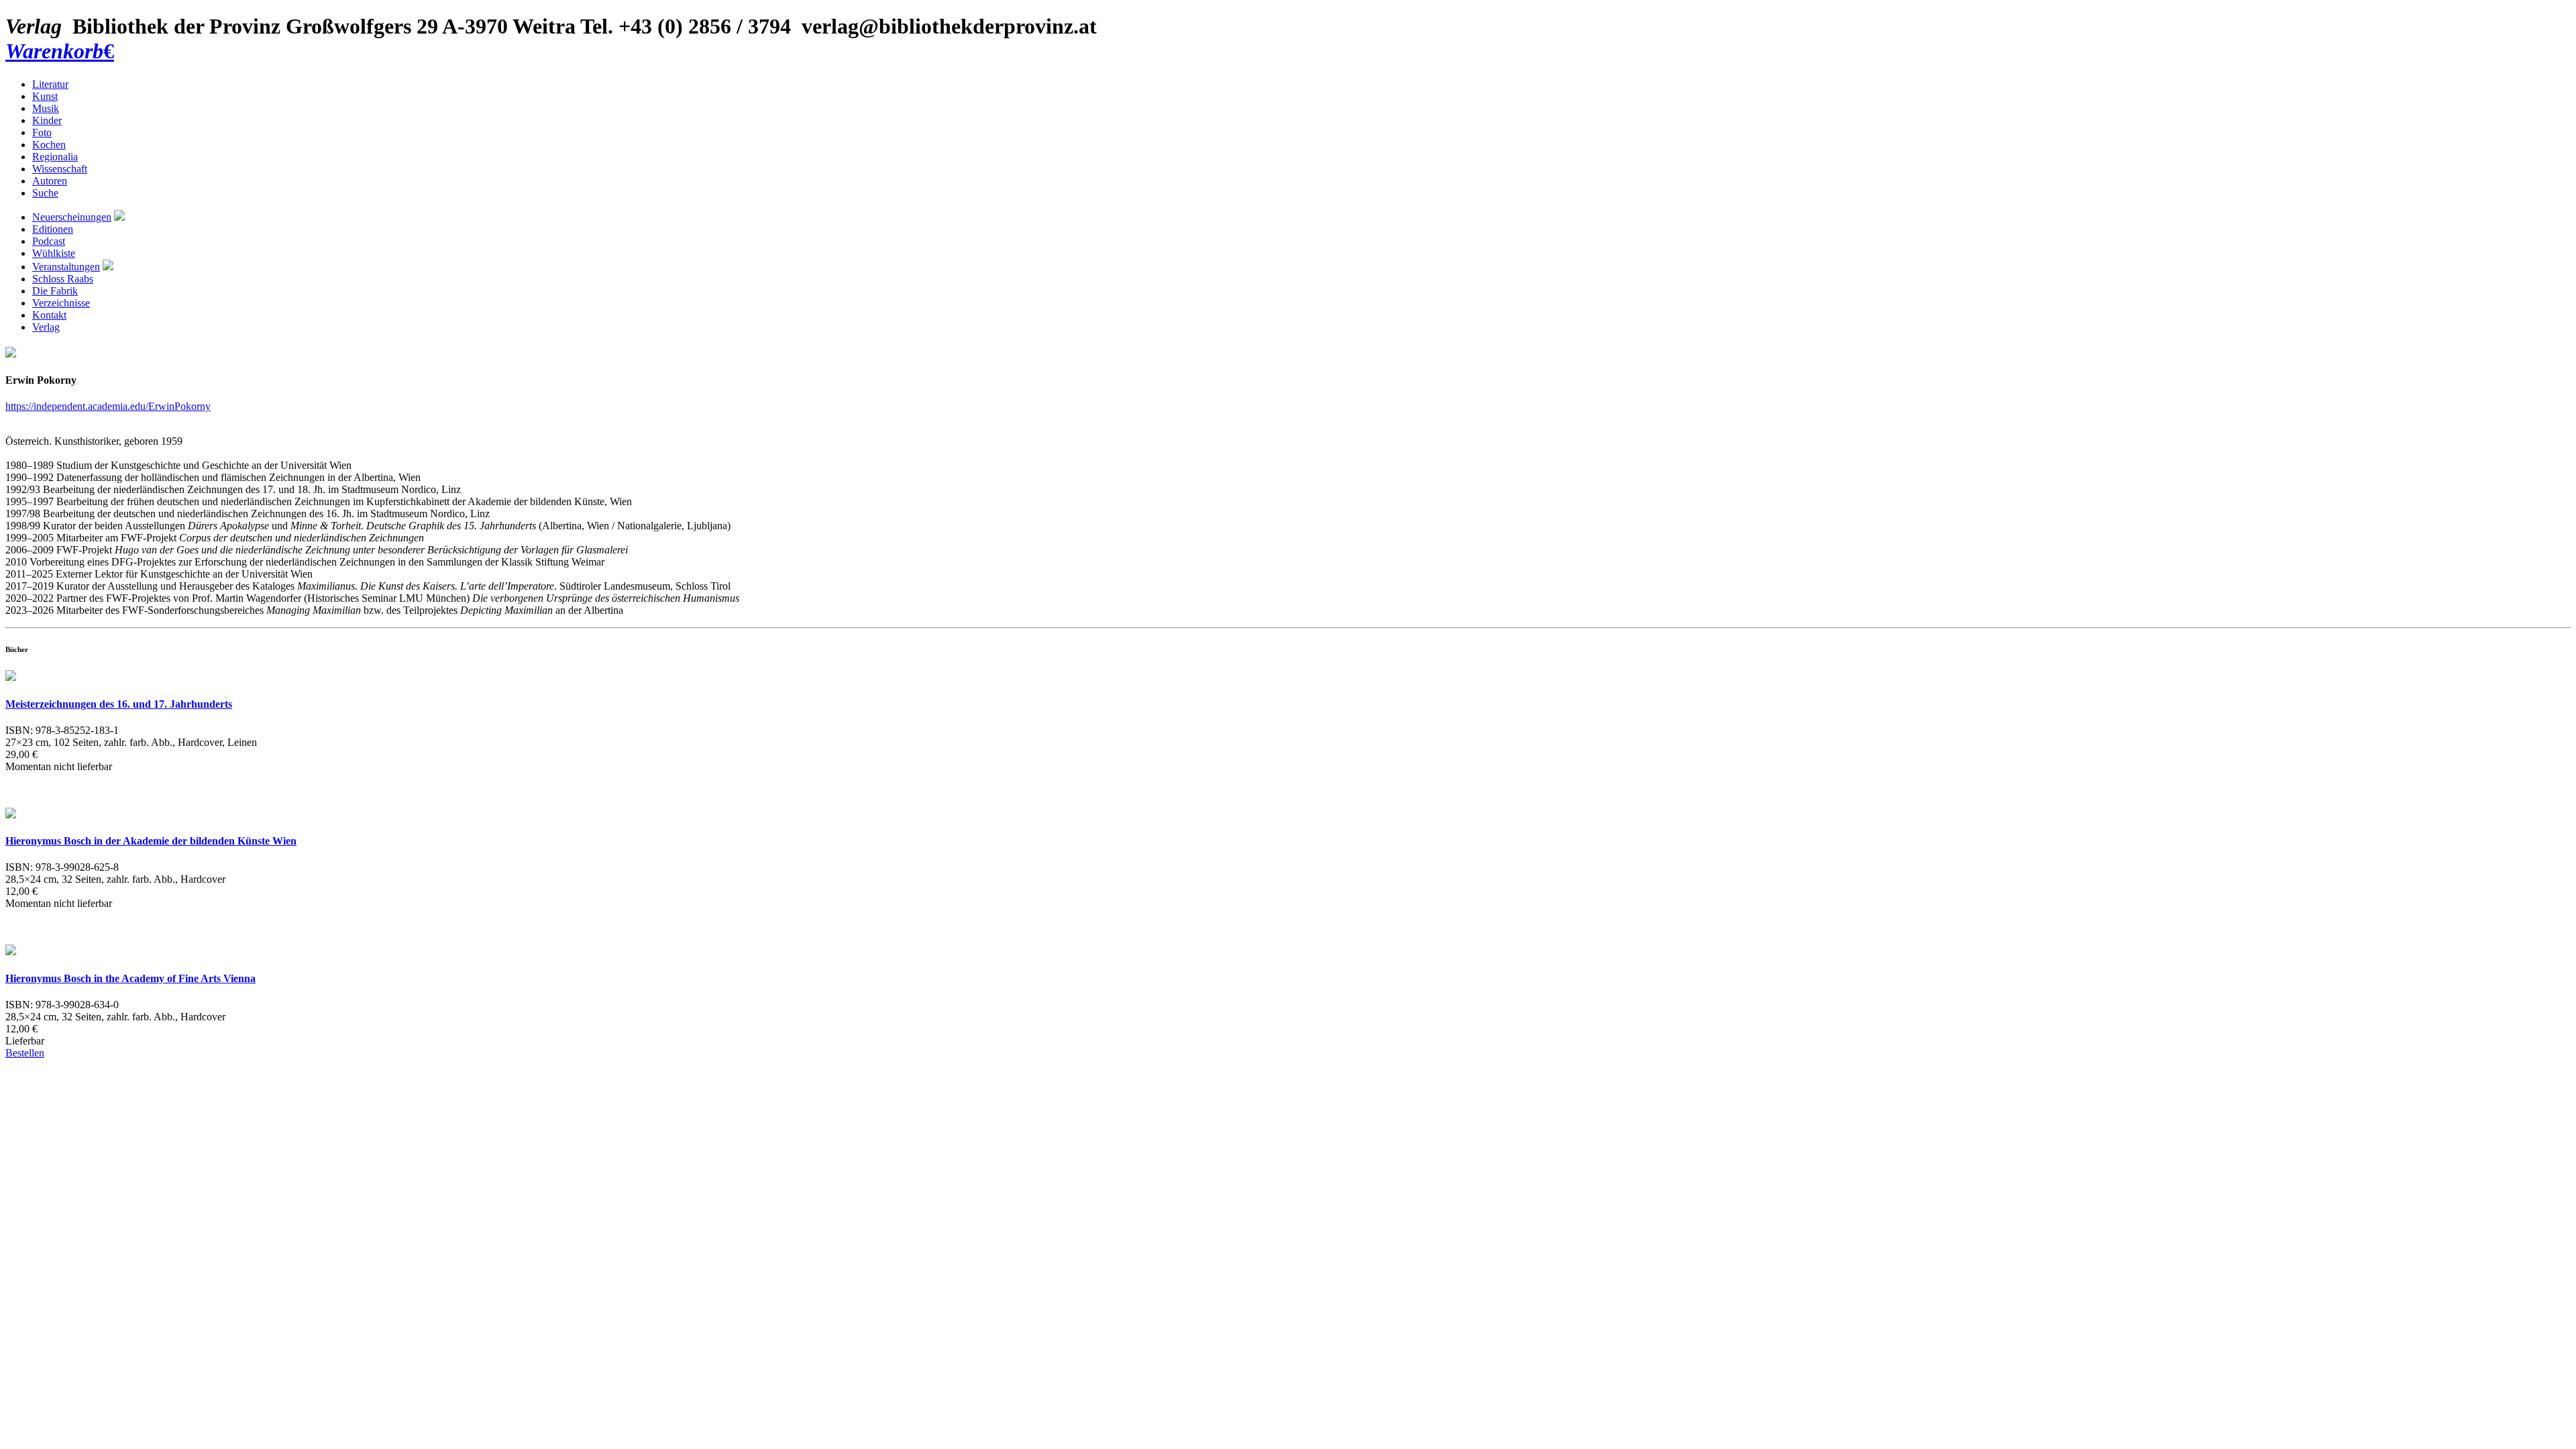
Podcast (49, 241)
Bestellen (25, 1053)
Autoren (50, 181)
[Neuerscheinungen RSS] (119, 217)
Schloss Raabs (63, 279)
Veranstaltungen (66, 267)
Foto (42, 132)
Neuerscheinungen (72, 217)
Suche (45, 193)
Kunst (45, 96)
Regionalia (55, 157)
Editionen (53, 229)
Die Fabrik (55, 291)
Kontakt (49, 315)
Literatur (50, 84)
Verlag (46, 327)
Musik (46, 108)
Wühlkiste (54, 253)
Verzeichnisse (61, 303)
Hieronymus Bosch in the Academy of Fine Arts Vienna (130, 978)
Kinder (47, 120)
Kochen (49, 145)
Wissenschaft (60, 169)
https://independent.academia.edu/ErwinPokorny (108, 406)
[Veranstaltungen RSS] (108, 267)
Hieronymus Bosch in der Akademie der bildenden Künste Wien (151, 841)
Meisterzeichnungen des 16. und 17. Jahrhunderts (119, 704)
